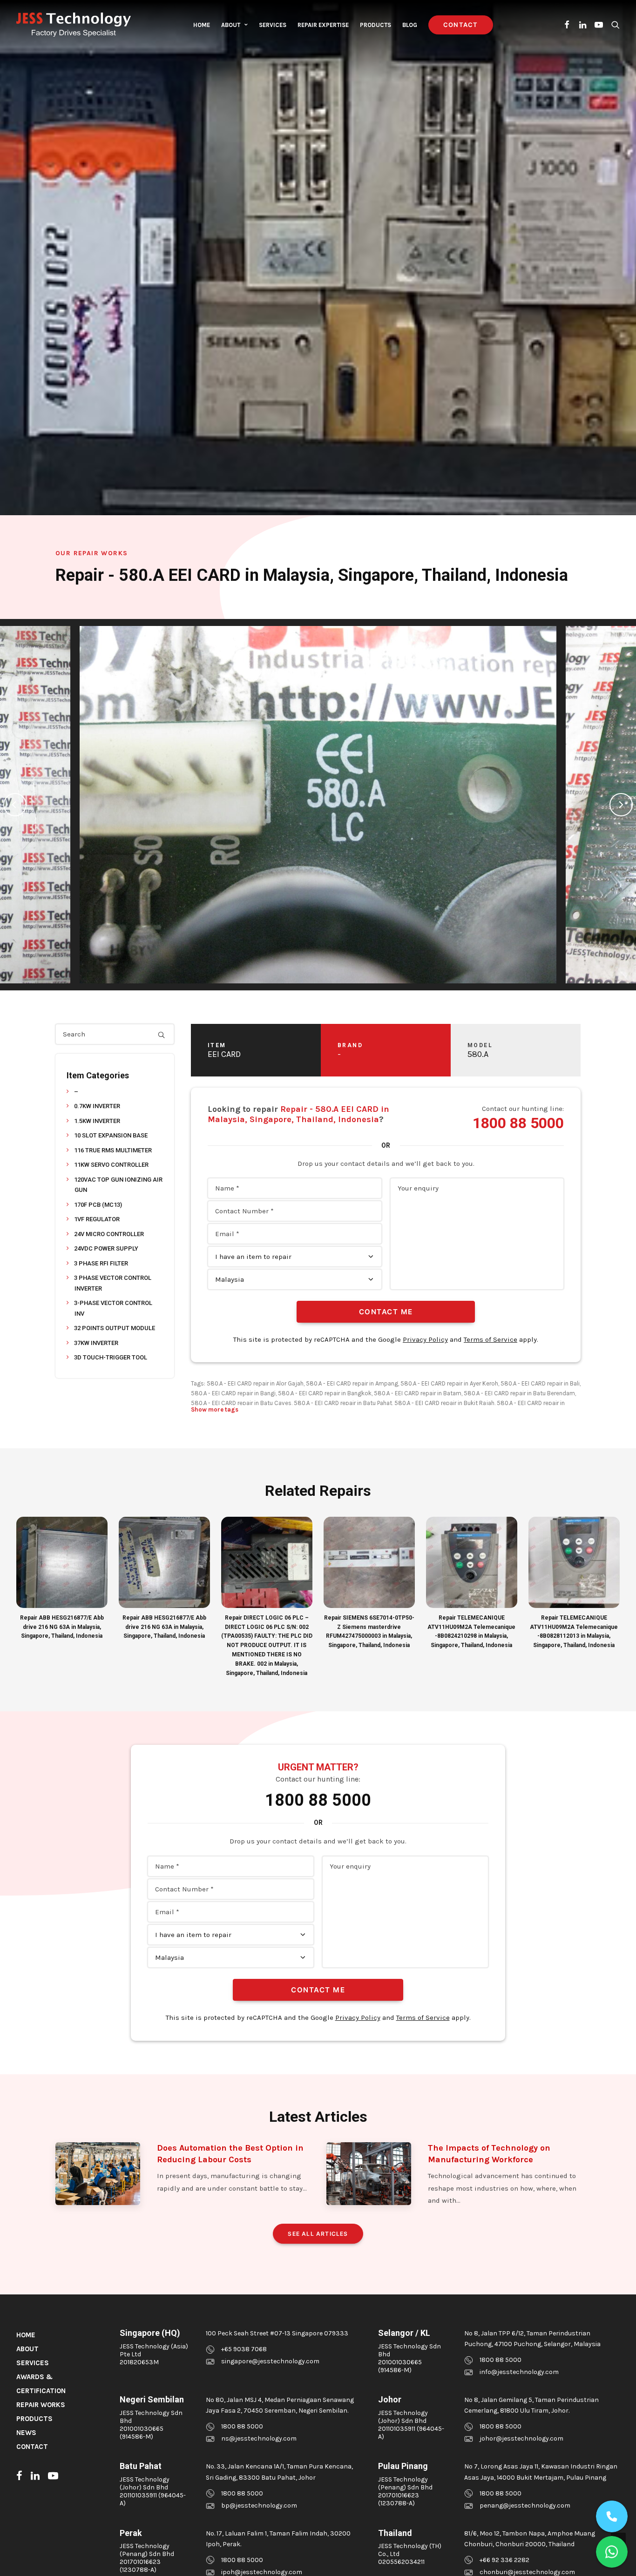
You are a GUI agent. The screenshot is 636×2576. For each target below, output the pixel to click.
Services (273, 25)
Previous (15, 805)
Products (376, 25)
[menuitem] (202, 25)
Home (202, 25)
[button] (567, 25)
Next (621, 805)
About (231, 25)
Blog (410, 25)
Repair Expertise (323, 25)
